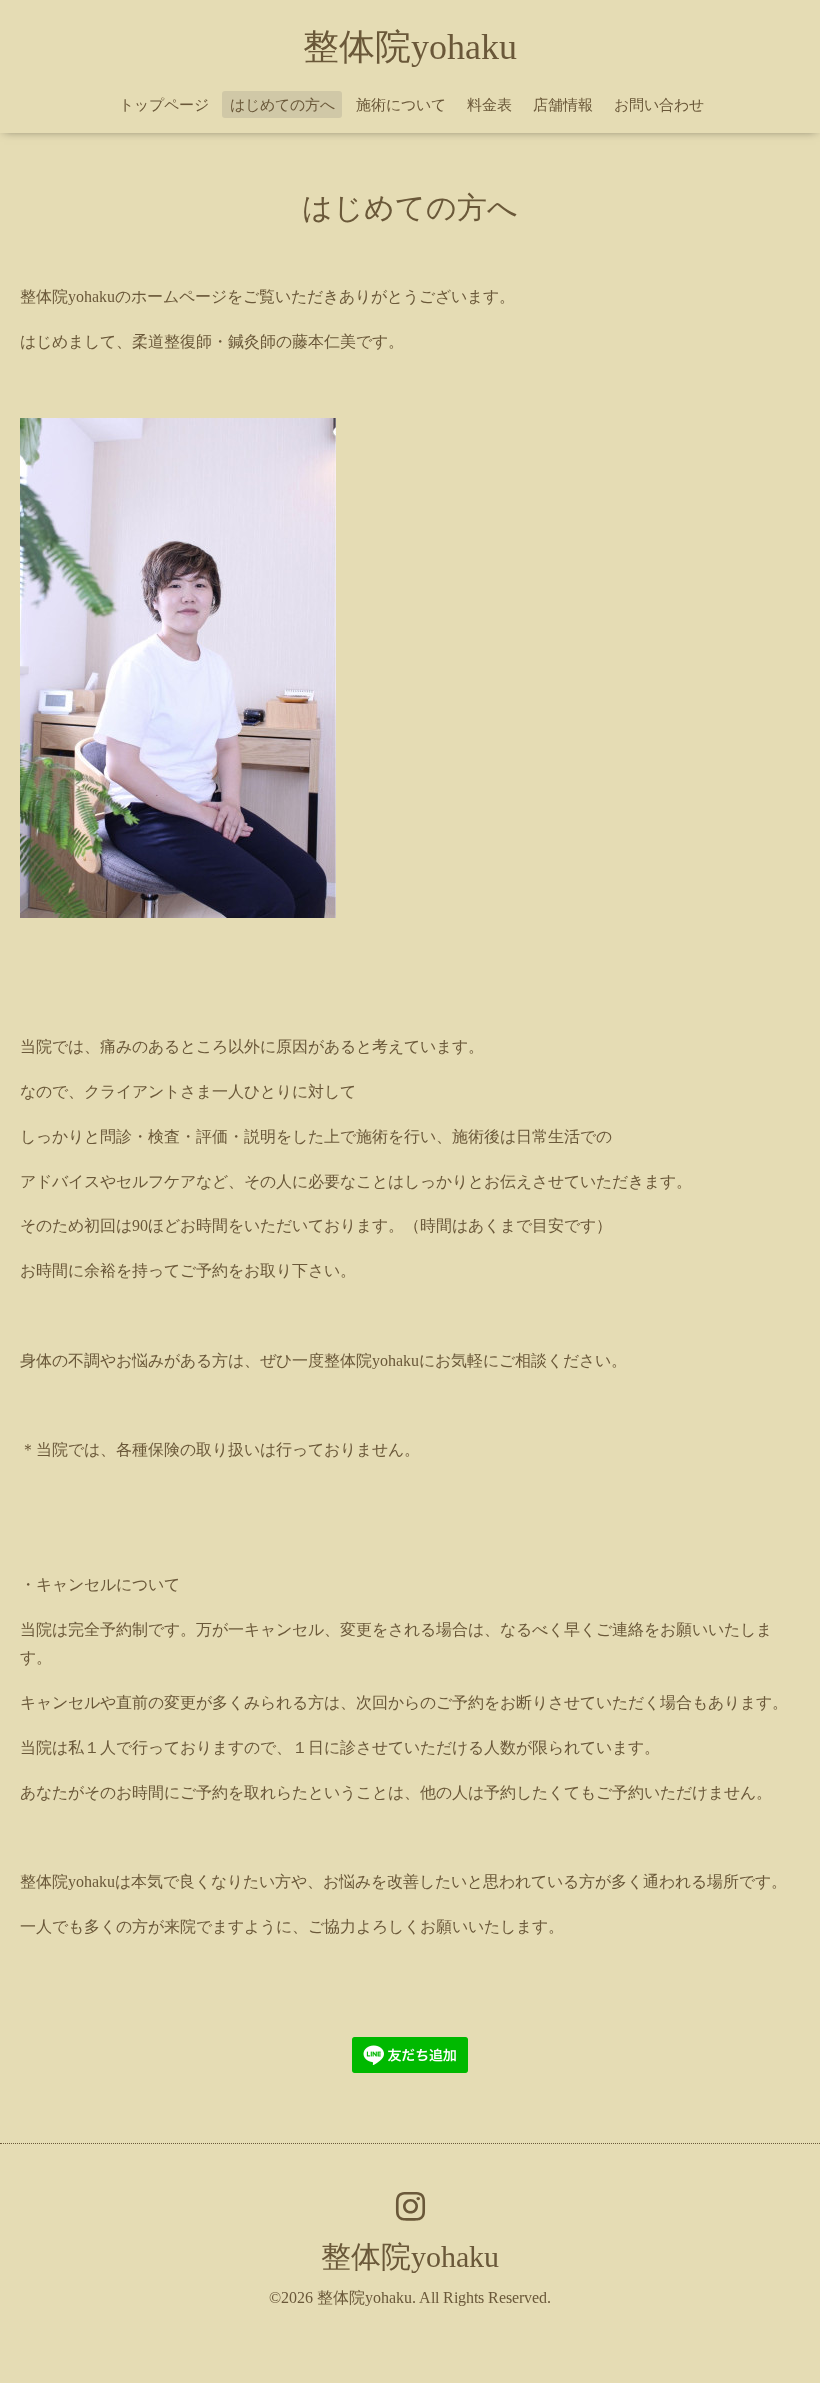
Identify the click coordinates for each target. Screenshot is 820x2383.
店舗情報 (563, 105)
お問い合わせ (659, 105)
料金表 (489, 105)
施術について (401, 105)
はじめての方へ (282, 105)
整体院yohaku (410, 47)
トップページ (164, 105)
